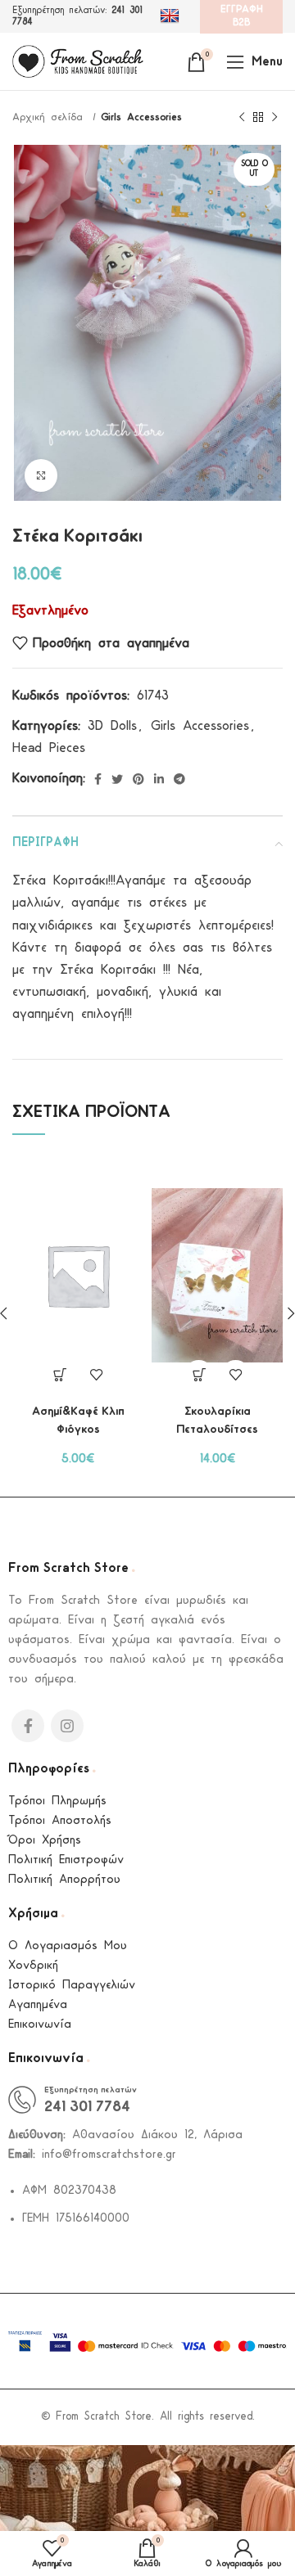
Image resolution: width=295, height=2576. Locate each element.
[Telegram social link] (179, 779)
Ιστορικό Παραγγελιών (72, 1986)
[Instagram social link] (67, 1726)
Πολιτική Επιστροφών (66, 1860)
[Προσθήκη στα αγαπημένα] (96, 1375)
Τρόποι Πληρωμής (57, 1801)
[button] (199, 1375)
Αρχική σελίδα (50, 117)
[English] (172, 16)
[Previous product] (242, 118)
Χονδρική (33, 1966)
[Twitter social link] (117, 779)
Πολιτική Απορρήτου (64, 1880)
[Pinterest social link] (138, 779)
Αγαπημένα (38, 2005)
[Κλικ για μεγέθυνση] (41, 475)
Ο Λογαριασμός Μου (68, 1946)
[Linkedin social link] (159, 779)
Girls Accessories (141, 117)
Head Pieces (49, 748)
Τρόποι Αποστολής (60, 1821)
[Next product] (275, 118)
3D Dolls (112, 726)
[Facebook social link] (98, 779)
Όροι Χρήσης (45, 1841)
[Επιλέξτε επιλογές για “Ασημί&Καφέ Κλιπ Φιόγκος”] (59, 1375)
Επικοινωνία (40, 2025)
